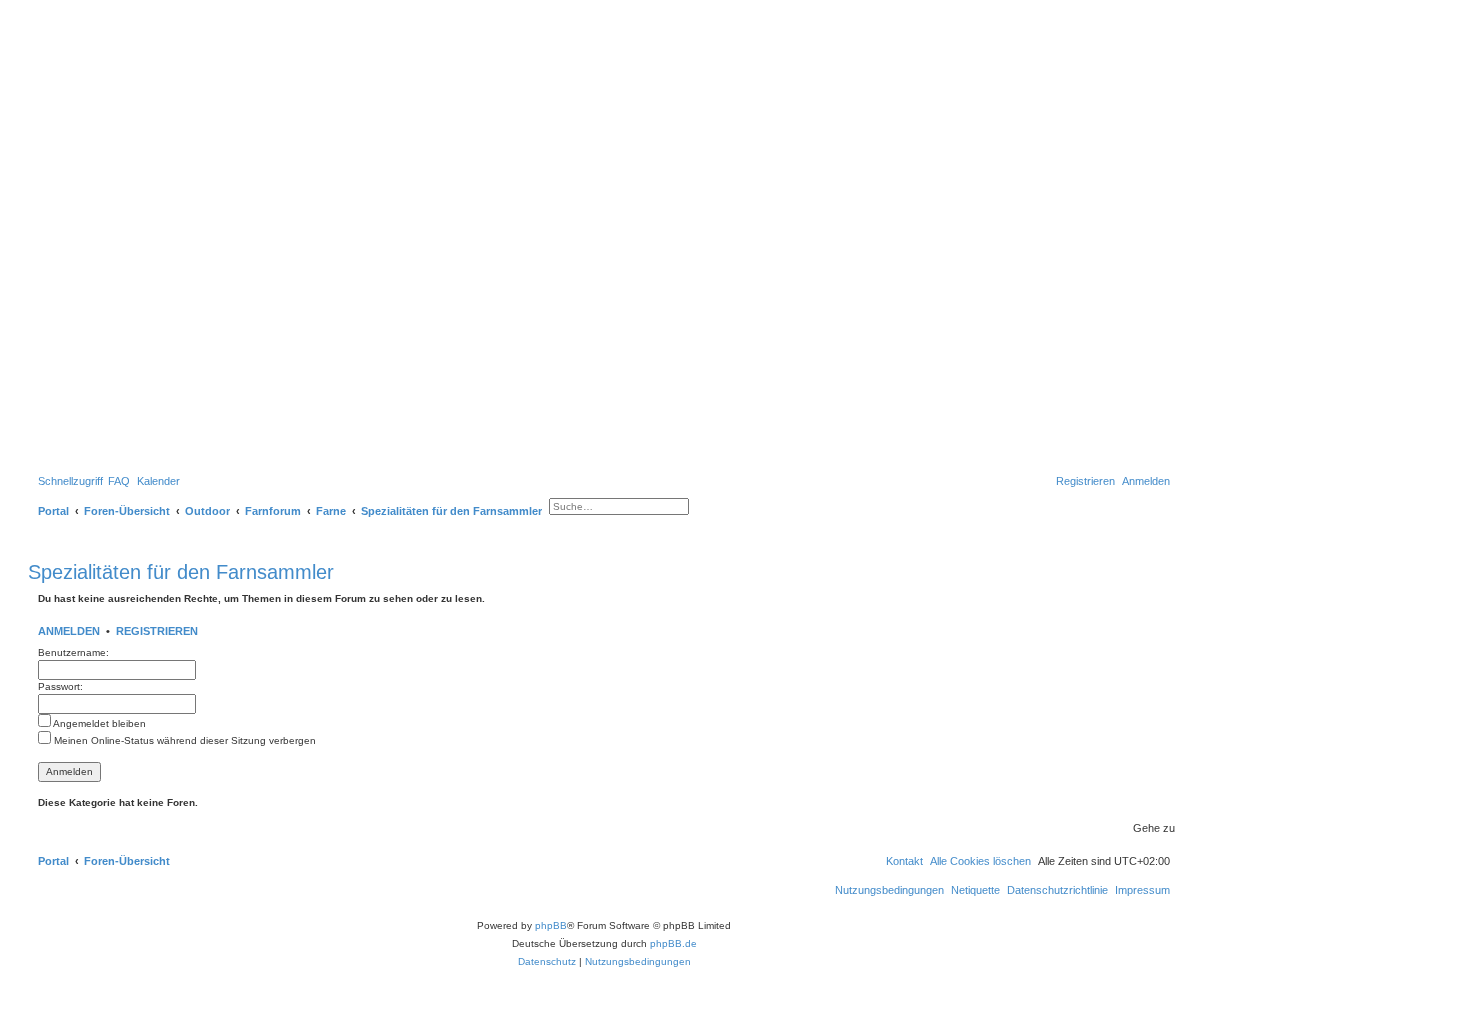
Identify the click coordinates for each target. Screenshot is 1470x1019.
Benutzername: (73, 652)
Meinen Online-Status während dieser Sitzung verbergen (183, 740)
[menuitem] (119, 481)
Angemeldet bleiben (98, 723)
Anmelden (69, 631)
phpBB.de (673, 943)
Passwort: (60, 686)
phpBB (551, 925)
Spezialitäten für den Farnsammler (181, 572)
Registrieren (157, 631)
